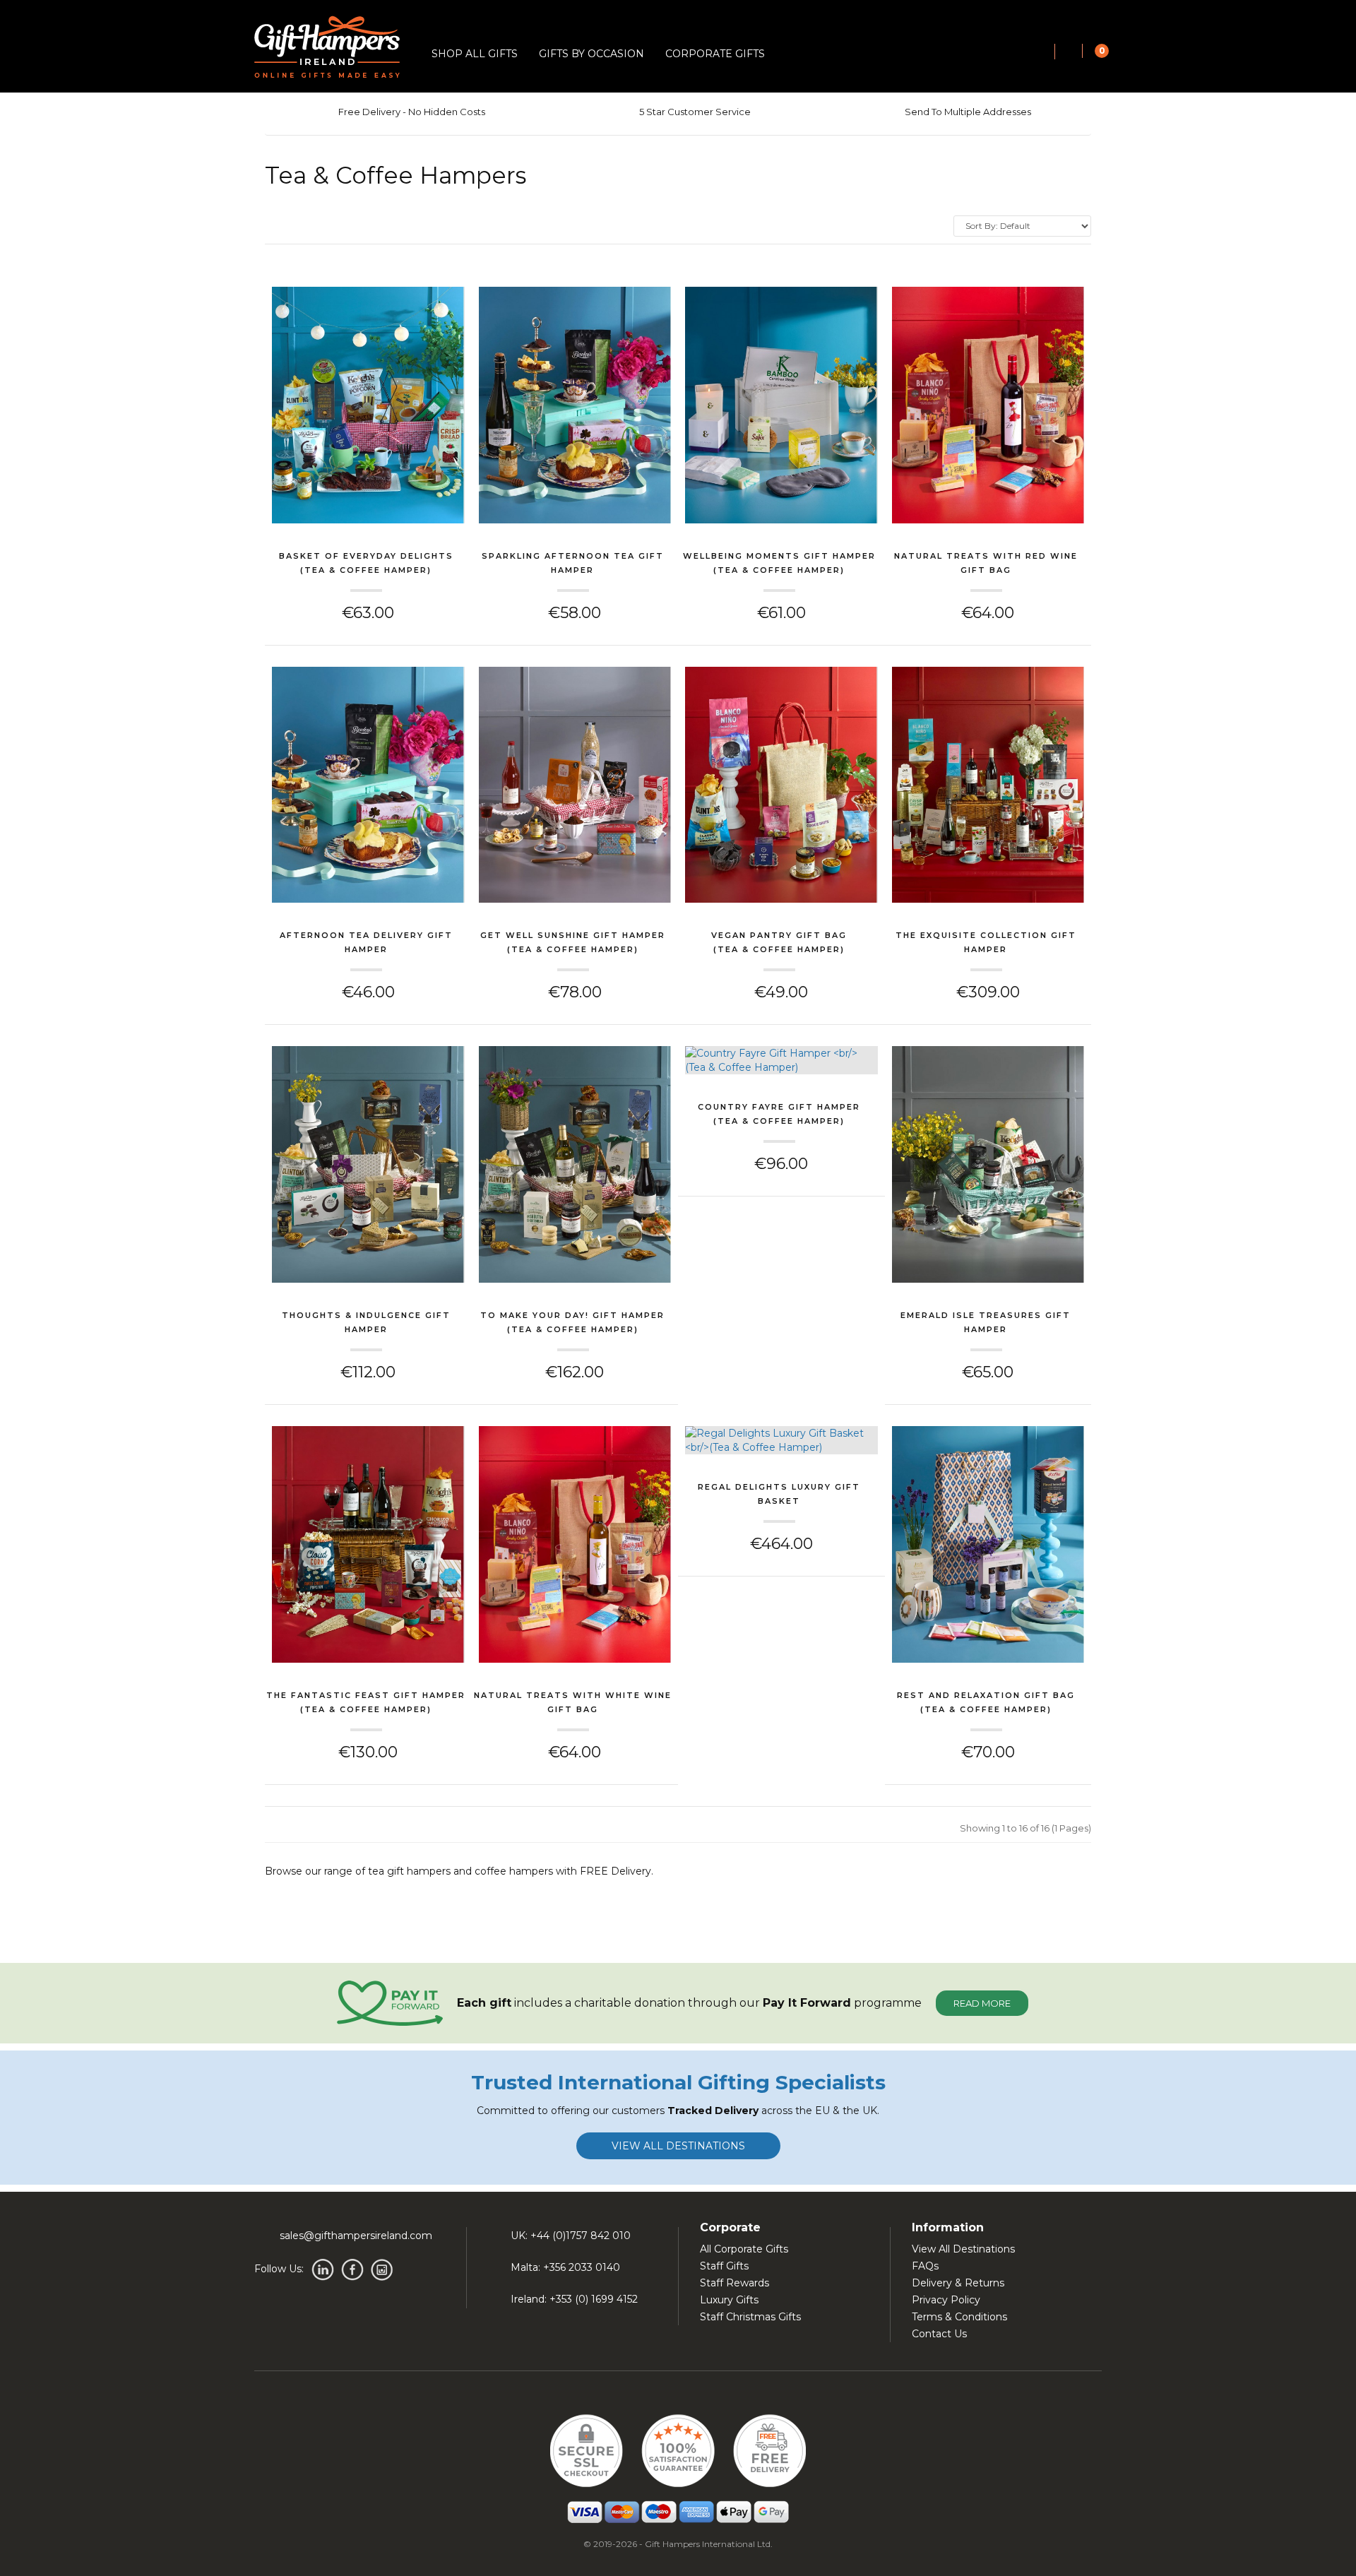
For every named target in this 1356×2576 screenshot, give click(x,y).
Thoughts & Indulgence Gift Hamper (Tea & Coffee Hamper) (366, 1324)
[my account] (1069, 52)
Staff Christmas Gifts (750, 2317)
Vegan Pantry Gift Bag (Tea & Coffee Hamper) (779, 942)
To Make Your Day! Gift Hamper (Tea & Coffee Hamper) (572, 1322)
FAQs (925, 2266)
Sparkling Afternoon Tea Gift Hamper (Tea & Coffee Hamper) (573, 564)
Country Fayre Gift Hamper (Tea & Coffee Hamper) (779, 1114)
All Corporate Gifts (744, 2249)
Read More (982, 2003)
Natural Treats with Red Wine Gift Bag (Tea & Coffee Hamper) (986, 564)
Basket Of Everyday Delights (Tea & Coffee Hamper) (366, 563)
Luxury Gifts (729, 2300)
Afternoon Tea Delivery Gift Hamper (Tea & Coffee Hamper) (366, 944)
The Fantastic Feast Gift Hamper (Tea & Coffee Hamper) (366, 1702)
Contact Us (939, 2334)
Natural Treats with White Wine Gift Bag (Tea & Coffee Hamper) (573, 1704)
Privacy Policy (946, 2300)
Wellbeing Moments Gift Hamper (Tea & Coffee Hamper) (779, 563)
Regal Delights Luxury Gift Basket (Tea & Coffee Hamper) (779, 1495)
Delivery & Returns (958, 2283)
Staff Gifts (724, 2266)
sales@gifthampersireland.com (356, 2236)
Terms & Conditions (959, 2317)
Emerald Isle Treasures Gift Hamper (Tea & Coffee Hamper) (986, 1324)
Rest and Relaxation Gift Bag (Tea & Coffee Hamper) (986, 1702)
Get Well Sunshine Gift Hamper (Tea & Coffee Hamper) (573, 942)
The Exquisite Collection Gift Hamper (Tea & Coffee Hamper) (986, 944)
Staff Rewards (734, 2283)
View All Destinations (963, 2249)
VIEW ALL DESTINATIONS (678, 2146)
